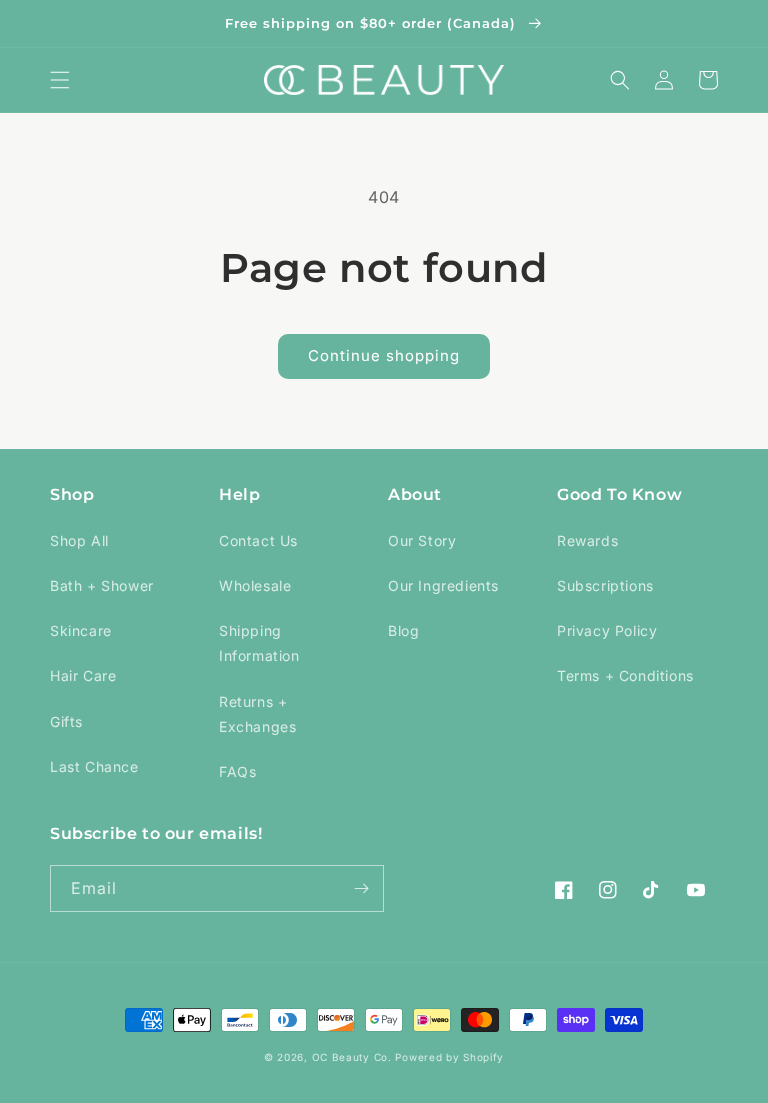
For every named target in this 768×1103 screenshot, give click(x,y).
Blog (403, 630)
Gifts (66, 721)
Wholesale (255, 585)
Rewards (587, 540)
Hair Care (83, 675)
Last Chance (94, 766)
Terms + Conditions (625, 675)
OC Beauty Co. (354, 1057)
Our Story (422, 540)
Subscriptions (605, 585)
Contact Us (258, 540)
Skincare (81, 630)
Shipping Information (259, 643)
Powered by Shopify (449, 1057)
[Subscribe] (361, 888)
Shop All (79, 540)
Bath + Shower (102, 585)
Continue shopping (384, 355)
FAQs (237, 771)
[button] (60, 80)
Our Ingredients (443, 585)
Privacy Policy (607, 630)
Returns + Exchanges (257, 714)
